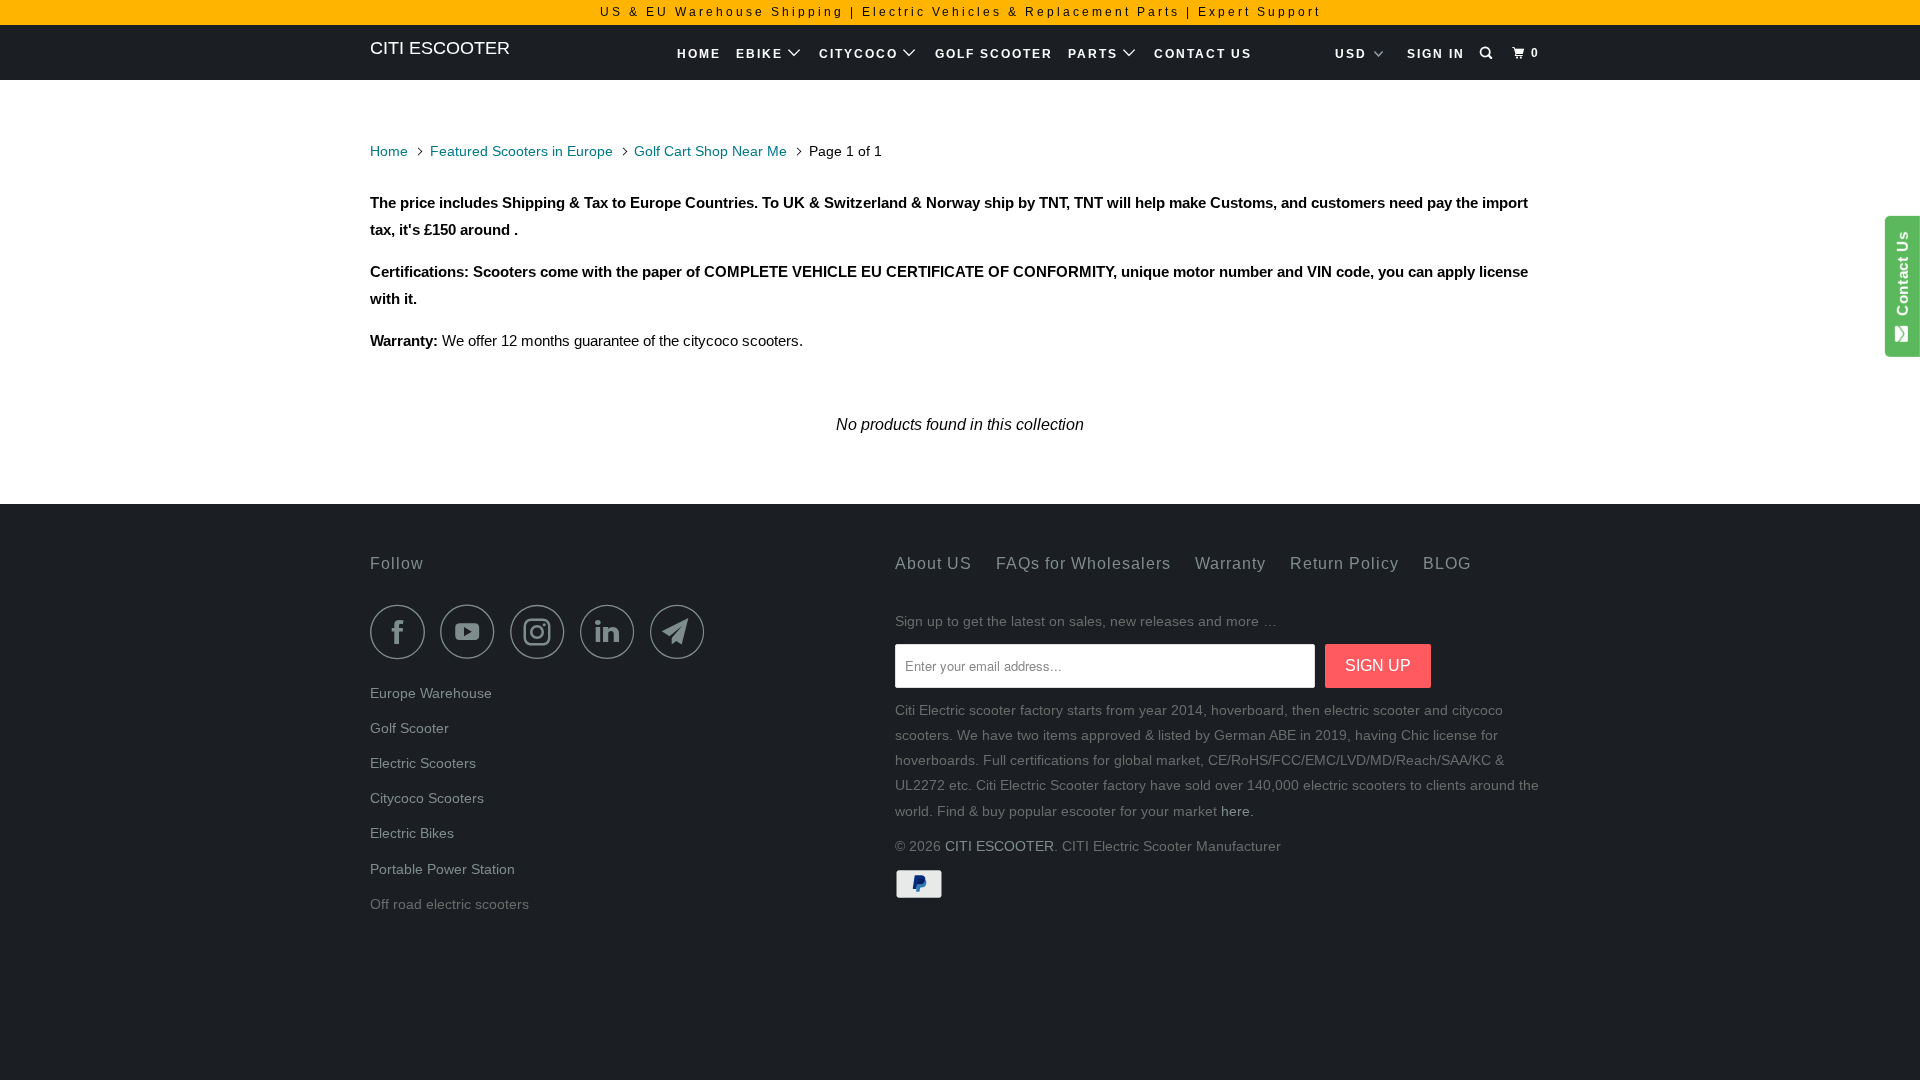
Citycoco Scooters (427, 798)
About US (933, 563)
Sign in (1436, 54)
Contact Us (1203, 54)
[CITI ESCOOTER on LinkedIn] (613, 631)
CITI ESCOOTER (440, 48)
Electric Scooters (423, 763)
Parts (1095, 54)
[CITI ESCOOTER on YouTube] (473, 631)
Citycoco (861, 54)
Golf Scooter (994, 54)
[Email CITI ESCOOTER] (683, 631)
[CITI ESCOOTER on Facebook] (403, 631)
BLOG (1447, 563)
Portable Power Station (442, 869)
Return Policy (1344, 563)
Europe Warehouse (431, 693)
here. (1237, 811)
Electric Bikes (412, 833)
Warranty (1230, 563)
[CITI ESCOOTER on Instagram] (543, 631)
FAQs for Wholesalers (1083, 563)
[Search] (1488, 53)
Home (699, 54)
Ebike (762, 54)
